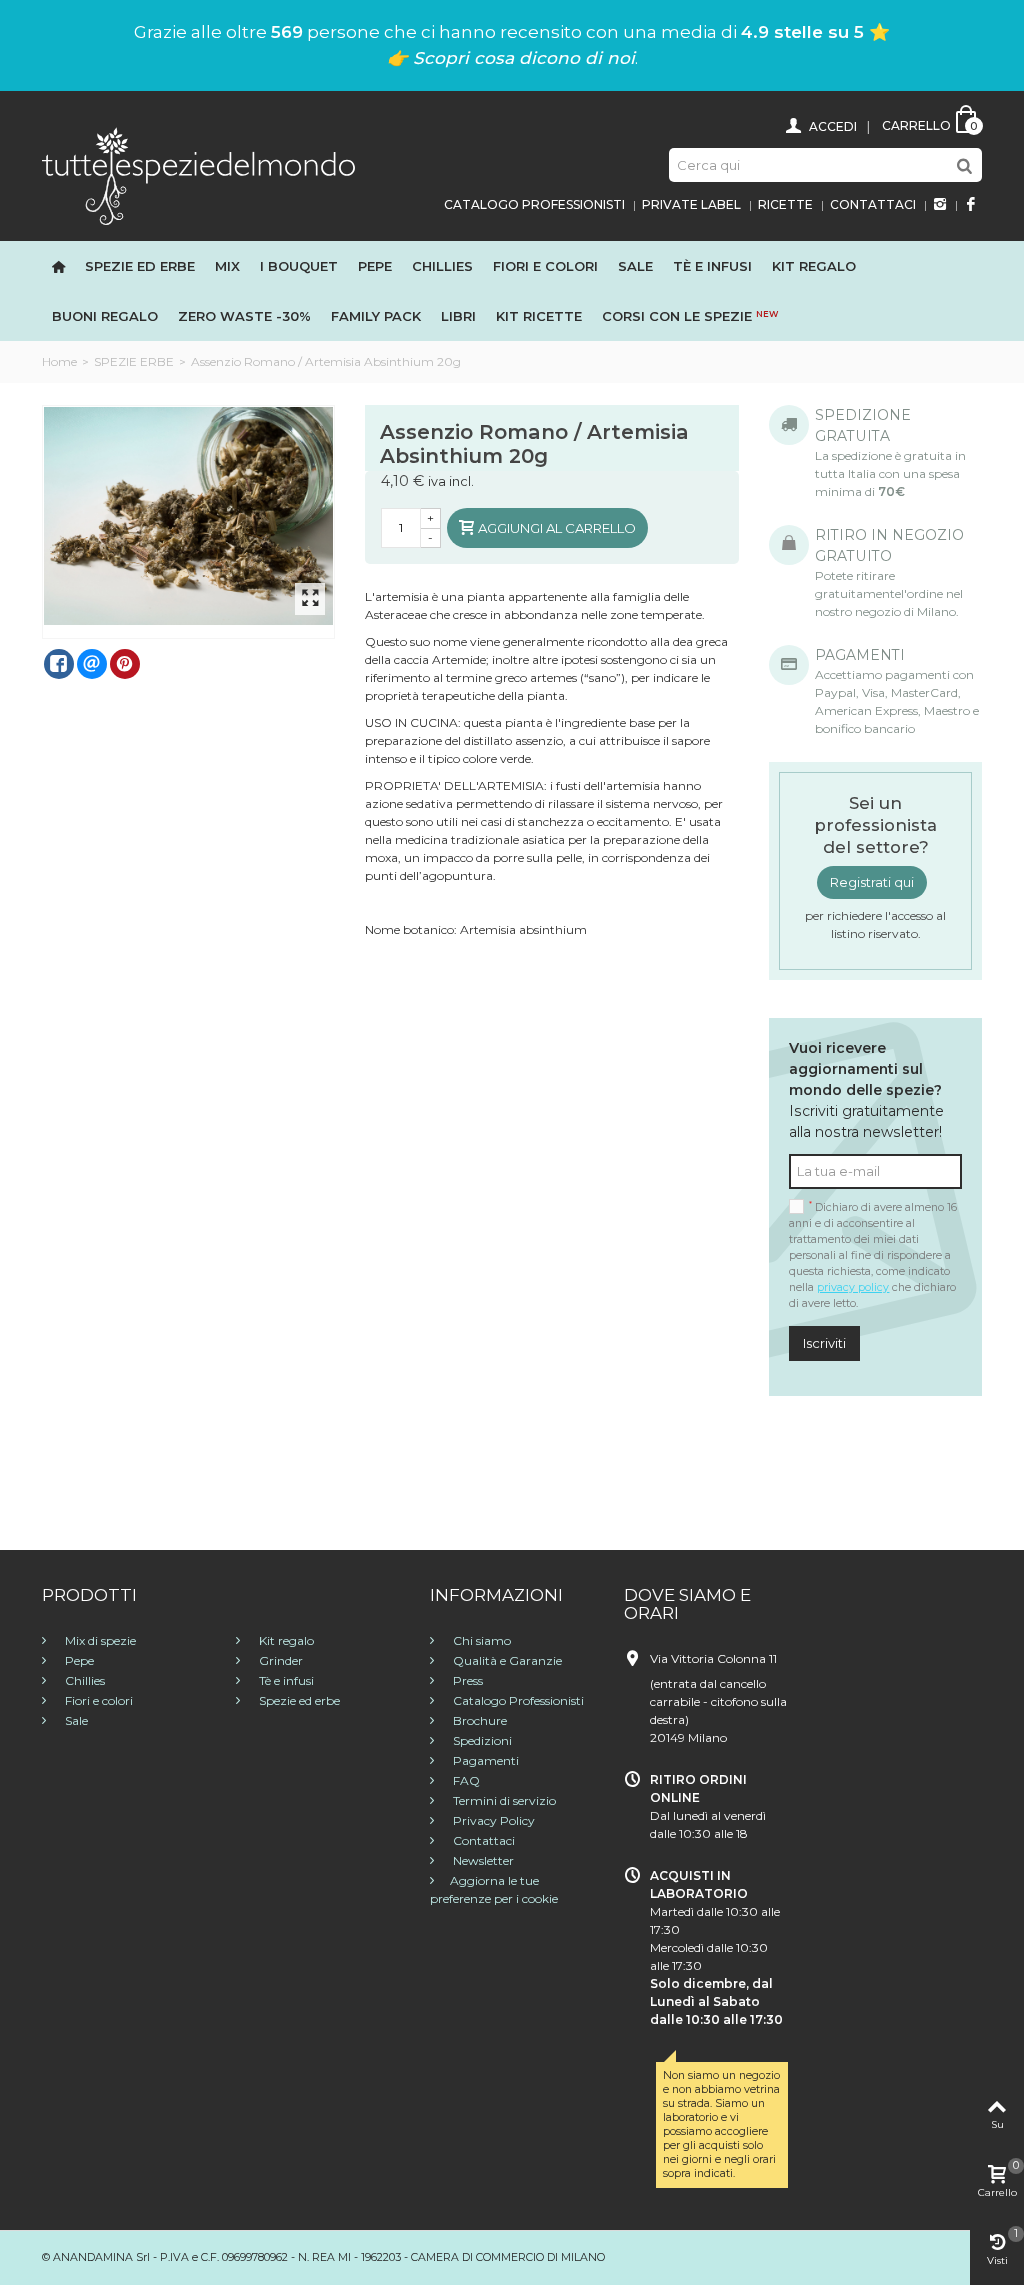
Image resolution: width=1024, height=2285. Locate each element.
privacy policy (853, 1287)
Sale (635, 266)
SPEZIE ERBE (134, 361)
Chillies (442, 266)
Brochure (478, 1720)
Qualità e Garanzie (506, 1660)
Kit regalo (814, 266)
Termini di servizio (503, 1800)
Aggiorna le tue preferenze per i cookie (494, 1889)
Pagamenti (484, 1760)
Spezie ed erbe (140, 266)
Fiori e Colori (545, 266)
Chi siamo (480, 1640)
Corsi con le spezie (690, 316)
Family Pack (376, 316)
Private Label (691, 204)
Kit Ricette (539, 316)
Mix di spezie (99, 1640)
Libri (458, 316)
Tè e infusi (712, 266)
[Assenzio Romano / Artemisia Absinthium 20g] (189, 516)
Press (466, 1680)
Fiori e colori (97, 1700)
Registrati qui (872, 882)
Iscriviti (824, 1343)
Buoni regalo (105, 316)
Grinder (279, 1660)
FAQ (465, 1780)
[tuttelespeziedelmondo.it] (198, 174)
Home (59, 361)
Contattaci (873, 204)
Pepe (375, 266)
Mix (227, 266)
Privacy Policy (492, 1820)
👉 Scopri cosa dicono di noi (511, 58)
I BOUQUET (299, 266)
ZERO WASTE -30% (244, 316)
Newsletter (482, 1860)
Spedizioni (481, 1740)
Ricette (785, 204)
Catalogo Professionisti (534, 204)
